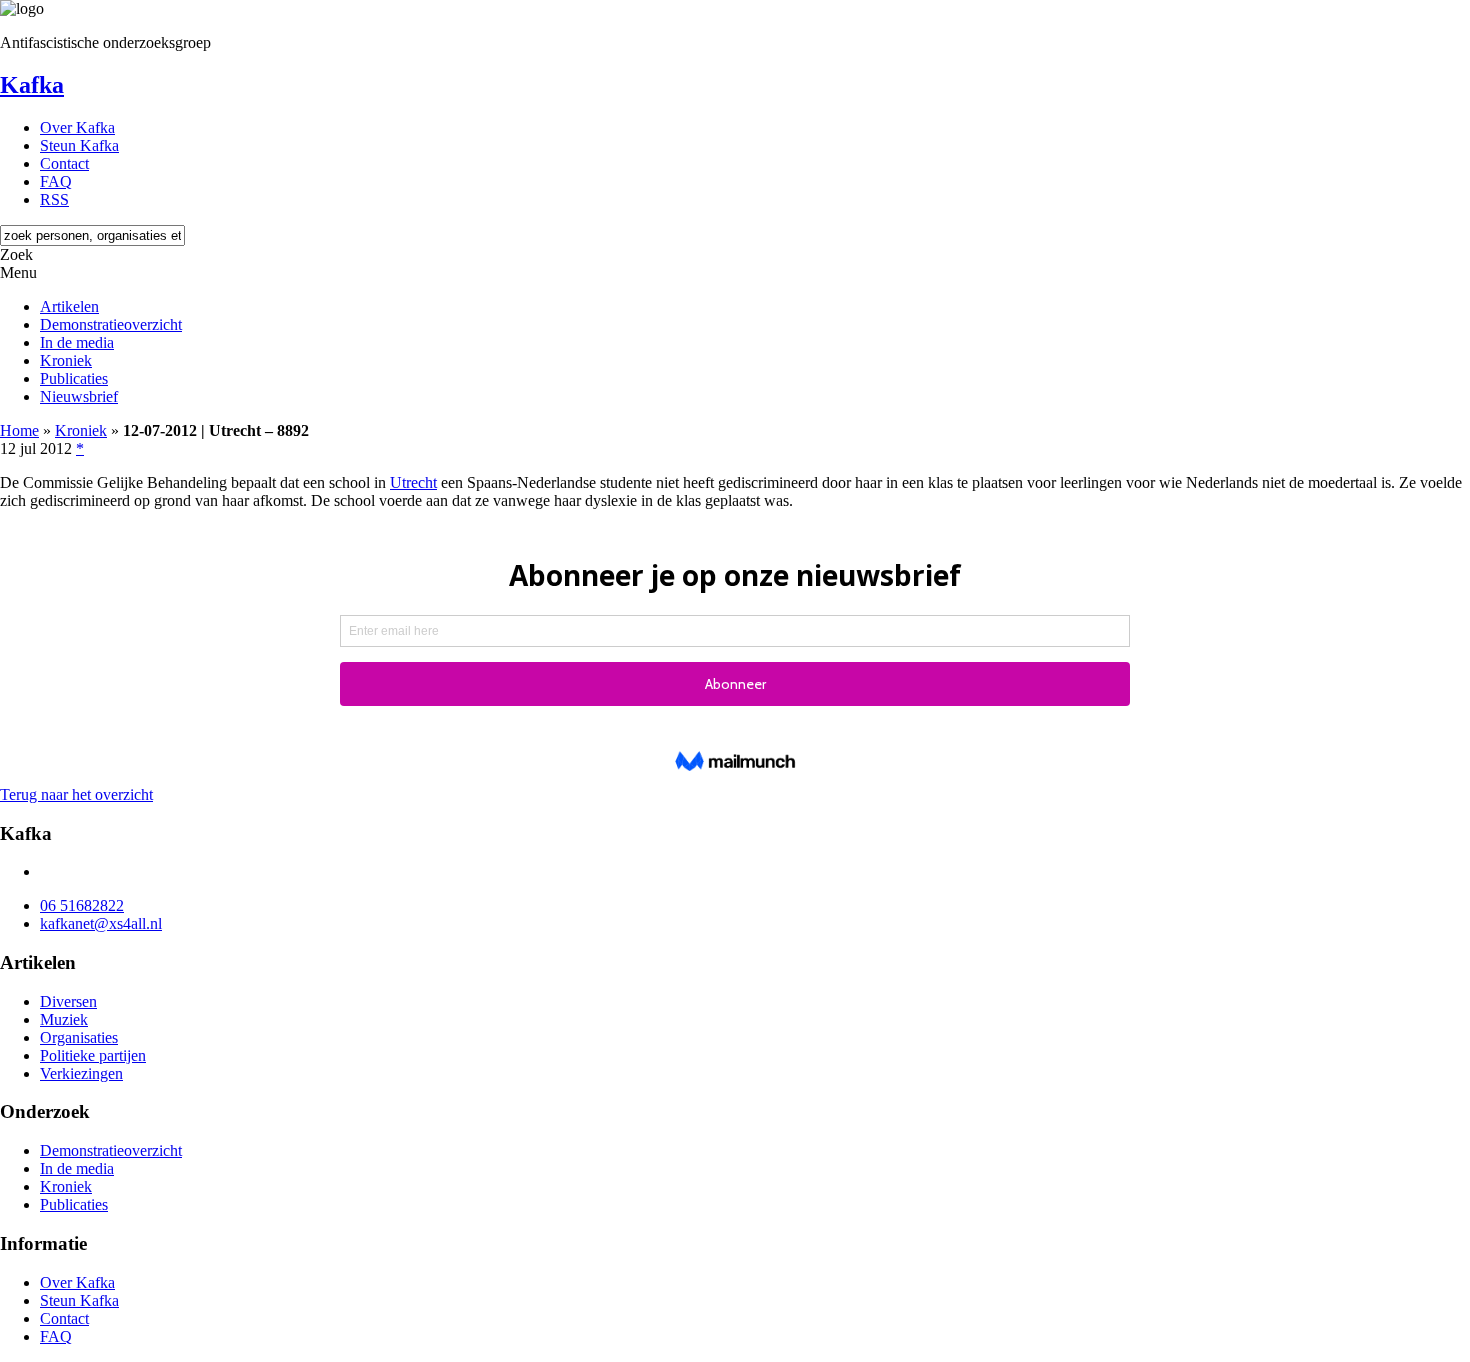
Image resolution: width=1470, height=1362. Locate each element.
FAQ (56, 181)
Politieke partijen (93, 1055)
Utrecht (413, 482)
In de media (77, 342)
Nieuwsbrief (79, 396)
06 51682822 (82, 905)
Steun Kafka (79, 145)
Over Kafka (77, 127)
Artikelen (69, 306)
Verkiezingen (81, 1073)
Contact (64, 163)
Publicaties (74, 378)
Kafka (32, 85)
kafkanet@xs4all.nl (101, 923)
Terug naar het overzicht (76, 794)
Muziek (64, 1019)
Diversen (68, 1001)
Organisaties (79, 1037)
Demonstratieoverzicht (111, 324)
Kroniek (66, 360)
